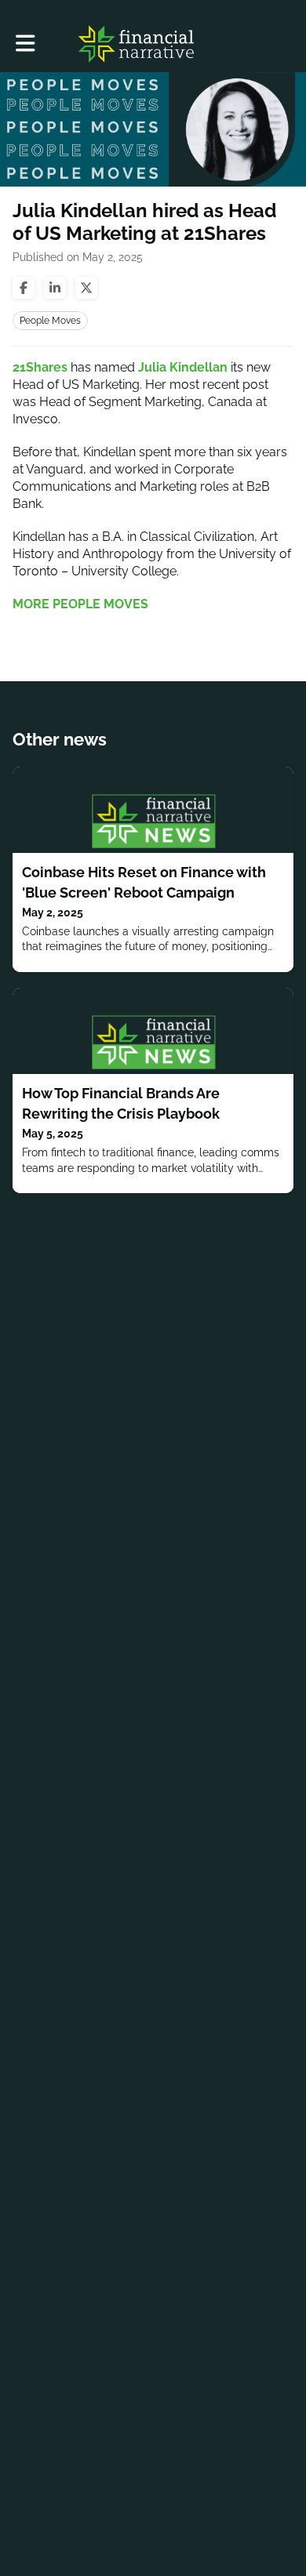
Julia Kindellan (183, 367)
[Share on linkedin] (55, 288)
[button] (25, 44)
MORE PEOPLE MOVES (80, 604)
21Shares (40, 367)
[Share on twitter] (86, 288)
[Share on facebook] (24, 288)
